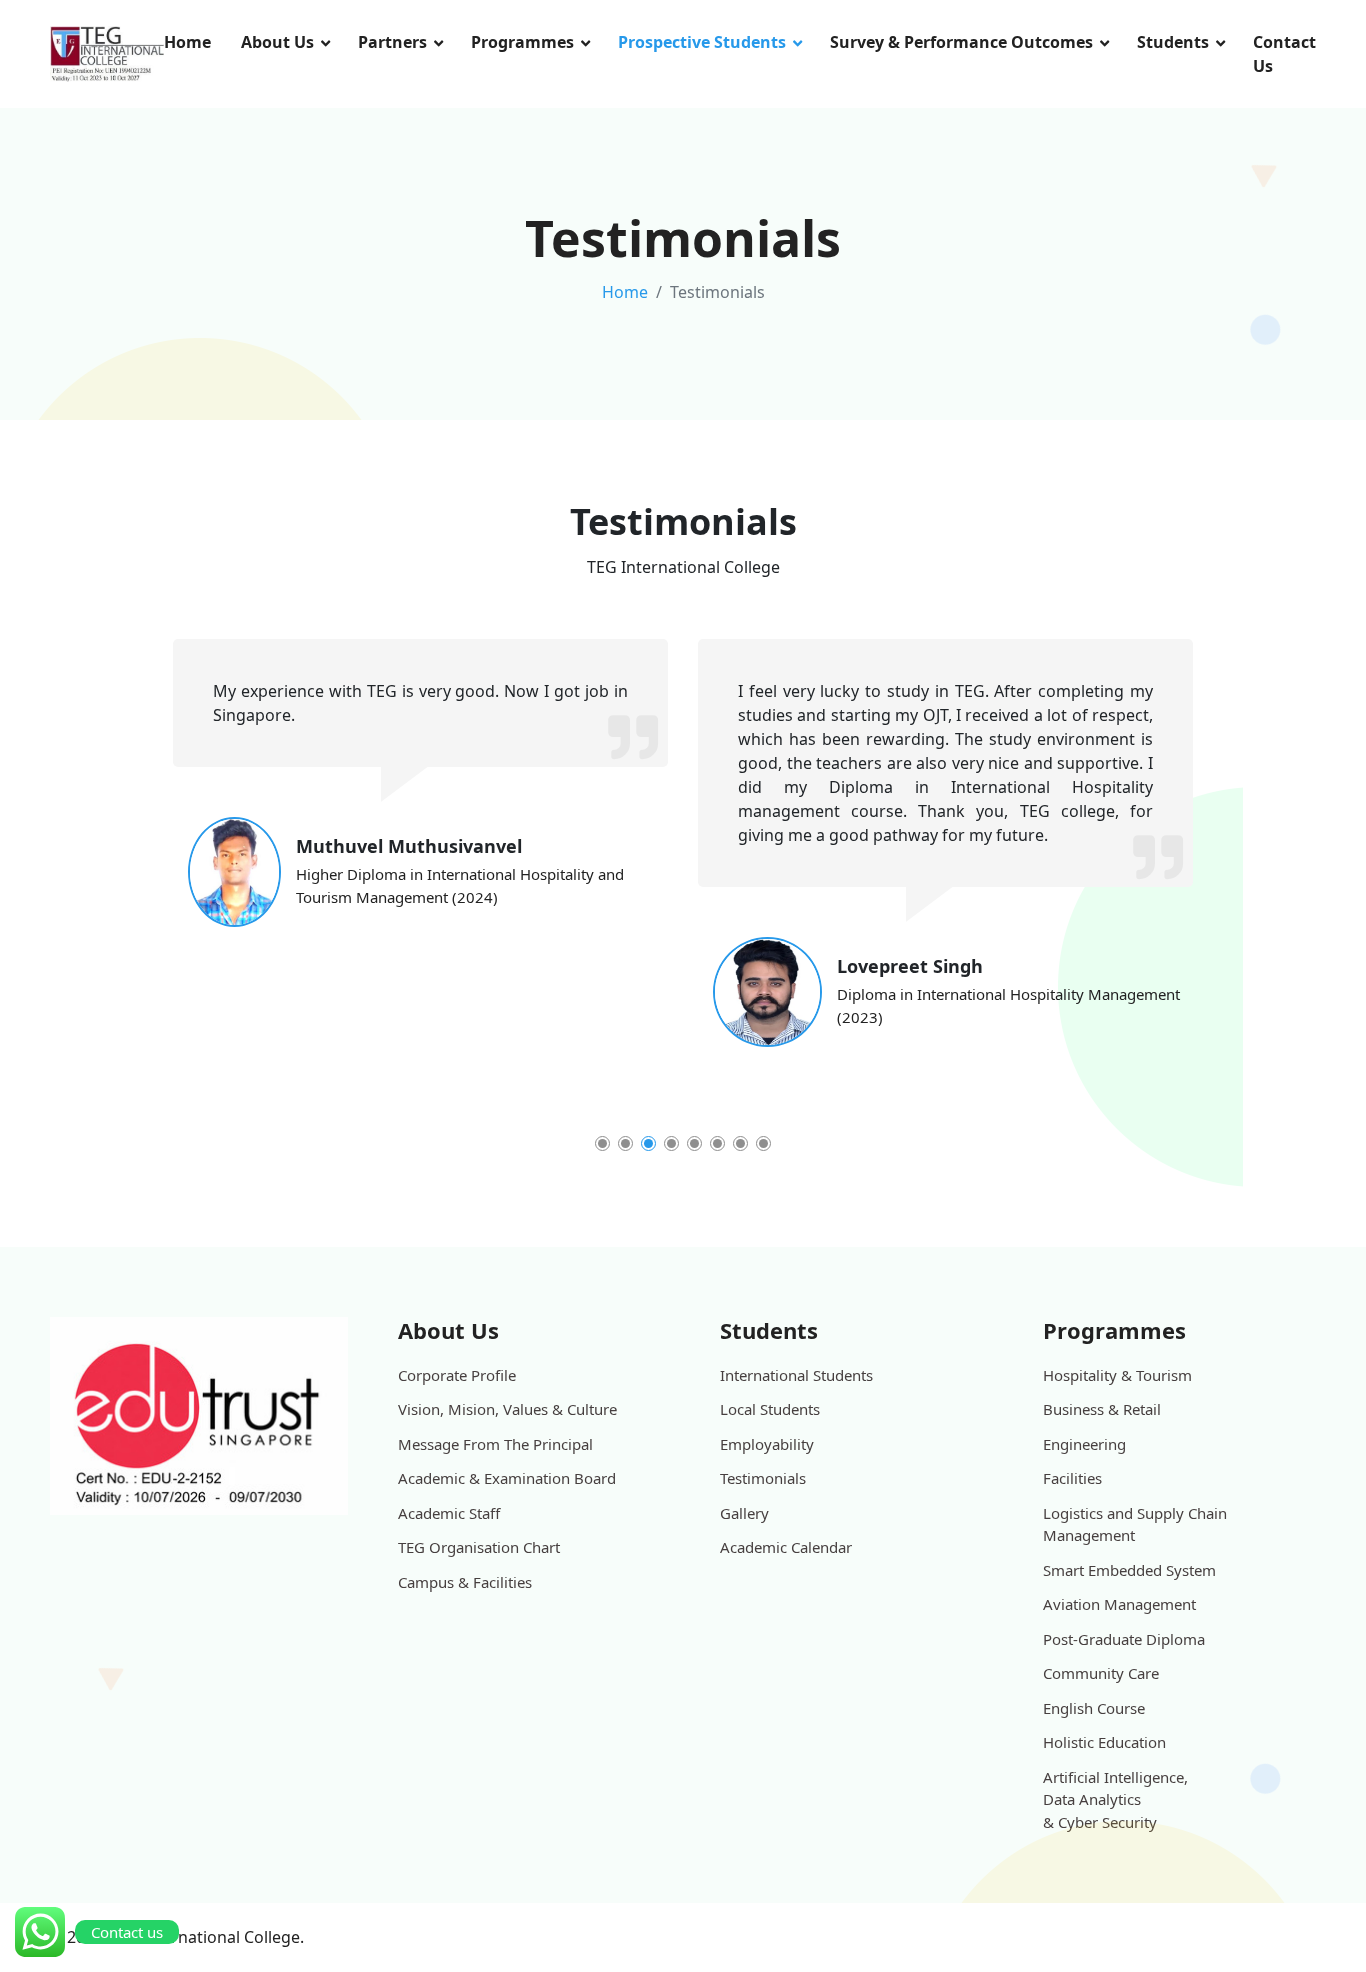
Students (1173, 42)
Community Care (1101, 1673)
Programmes (522, 42)
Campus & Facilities (465, 1582)
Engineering (1084, 1444)
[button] (602, 1143)
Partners (392, 42)
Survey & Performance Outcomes (961, 42)
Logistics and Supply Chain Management (1135, 1524)
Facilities (1072, 1478)
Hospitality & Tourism (1117, 1375)
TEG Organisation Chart (479, 1547)
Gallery (744, 1513)
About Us (277, 42)
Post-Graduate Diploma (1124, 1639)
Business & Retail (1102, 1409)
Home (187, 42)
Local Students (770, 1409)
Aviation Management (1119, 1604)
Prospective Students (702, 42)
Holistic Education (1104, 1742)
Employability (767, 1444)
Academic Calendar (786, 1547)
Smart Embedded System (1129, 1570)
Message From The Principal (495, 1444)
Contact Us (1284, 54)
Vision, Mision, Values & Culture (507, 1409)
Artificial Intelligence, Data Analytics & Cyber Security (1115, 1799)
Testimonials (763, 1478)
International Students (796, 1375)
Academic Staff (449, 1513)
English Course (1094, 1708)
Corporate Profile (457, 1375)
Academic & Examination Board (507, 1478)
